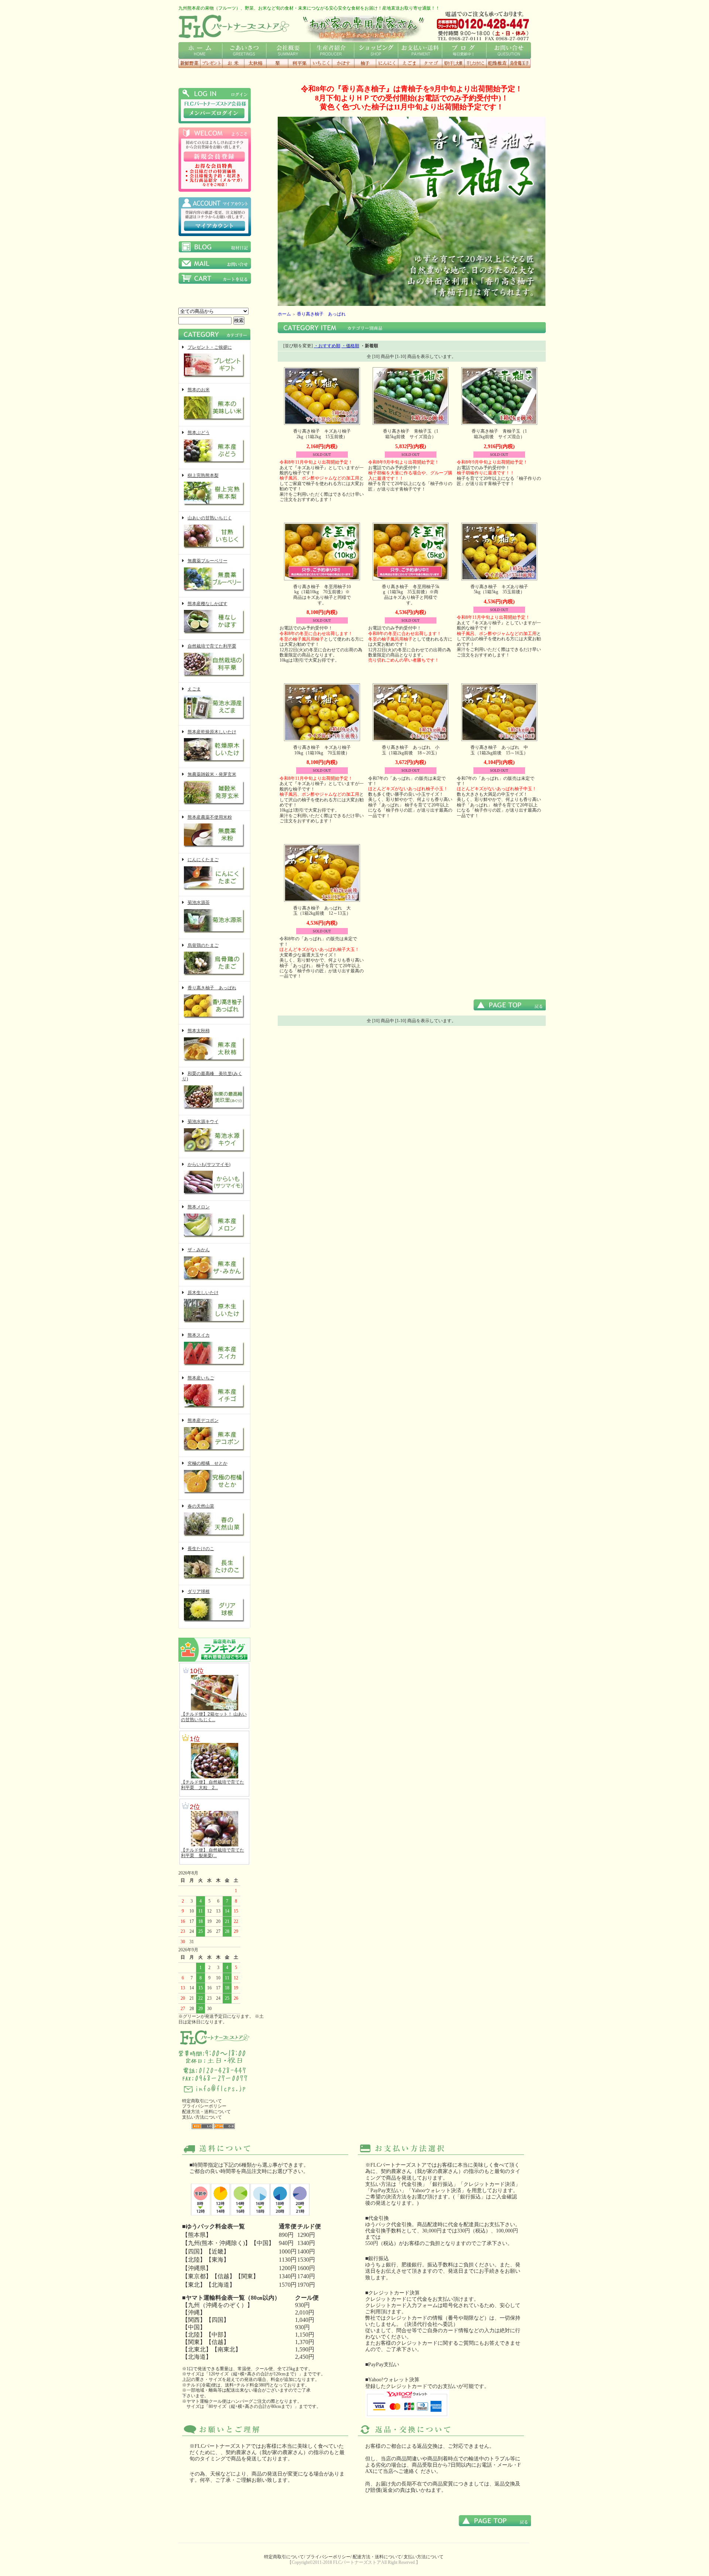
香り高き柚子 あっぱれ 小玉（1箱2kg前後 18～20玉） (411, 750)
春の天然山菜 (201, 1506)
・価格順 (350, 346)
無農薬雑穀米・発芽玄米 (212, 774)
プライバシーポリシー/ (329, 2557)
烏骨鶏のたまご (203, 945)
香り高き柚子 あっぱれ (212, 988)
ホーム (200, 50)
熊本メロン (199, 1207)
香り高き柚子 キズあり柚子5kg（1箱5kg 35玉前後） (499, 589)
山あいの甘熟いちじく (210, 518)
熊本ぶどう (199, 433)
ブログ (464, 50)
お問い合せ (508, 50)
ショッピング (376, 50)
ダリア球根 (199, 1591)
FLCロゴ (234, 26)
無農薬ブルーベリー (208, 561)
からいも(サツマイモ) (209, 1164)
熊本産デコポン (203, 1420)
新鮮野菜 (189, 63)
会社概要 (288, 50)
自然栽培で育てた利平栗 (212, 646)
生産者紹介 (332, 50)
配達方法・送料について (206, 2112)
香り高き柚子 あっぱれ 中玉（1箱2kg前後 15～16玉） (499, 750)
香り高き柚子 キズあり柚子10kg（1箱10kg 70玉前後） (322, 750)
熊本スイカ (199, 1335)
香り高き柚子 (365, 63)
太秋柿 (255, 63)
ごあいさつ (244, 50)
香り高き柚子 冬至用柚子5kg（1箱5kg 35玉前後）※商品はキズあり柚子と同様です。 (411, 595)
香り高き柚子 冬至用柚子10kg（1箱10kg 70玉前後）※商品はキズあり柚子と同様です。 (322, 595)
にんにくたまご (203, 860)
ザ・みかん (199, 1250)
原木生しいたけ (203, 1293)
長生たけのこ (201, 1549)
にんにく (387, 63)
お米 (233, 63)
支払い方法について (202, 2117)
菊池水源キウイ (203, 1122)
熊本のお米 (199, 390)
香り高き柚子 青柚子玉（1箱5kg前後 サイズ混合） (411, 434)
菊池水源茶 (199, 903)
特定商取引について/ (285, 2557)
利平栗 (299, 63)
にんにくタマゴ (431, 63)
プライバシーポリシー (204, 2106)
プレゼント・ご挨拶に (210, 347)
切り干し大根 (453, 63)
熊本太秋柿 (199, 1031)
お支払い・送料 (420, 50)
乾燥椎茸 (497, 63)
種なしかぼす (343, 63)
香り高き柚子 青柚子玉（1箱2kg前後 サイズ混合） (499, 434)
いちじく (321, 63)
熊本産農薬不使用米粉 (210, 817)
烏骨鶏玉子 (520, 63)
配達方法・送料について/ (378, 2557)
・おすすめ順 (327, 346)
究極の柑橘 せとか (208, 1463)
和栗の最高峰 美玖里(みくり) (212, 1076)
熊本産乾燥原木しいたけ (212, 732)
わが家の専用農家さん (363, 26)
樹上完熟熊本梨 (203, 475)
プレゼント (211, 63)
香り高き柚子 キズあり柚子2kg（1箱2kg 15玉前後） (322, 434)
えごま (409, 63)
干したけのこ (475, 63)
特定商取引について (202, 2101)
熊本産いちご (201, 1378)
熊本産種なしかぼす (208, 604)
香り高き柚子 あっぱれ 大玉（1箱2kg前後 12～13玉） (322, 911)
